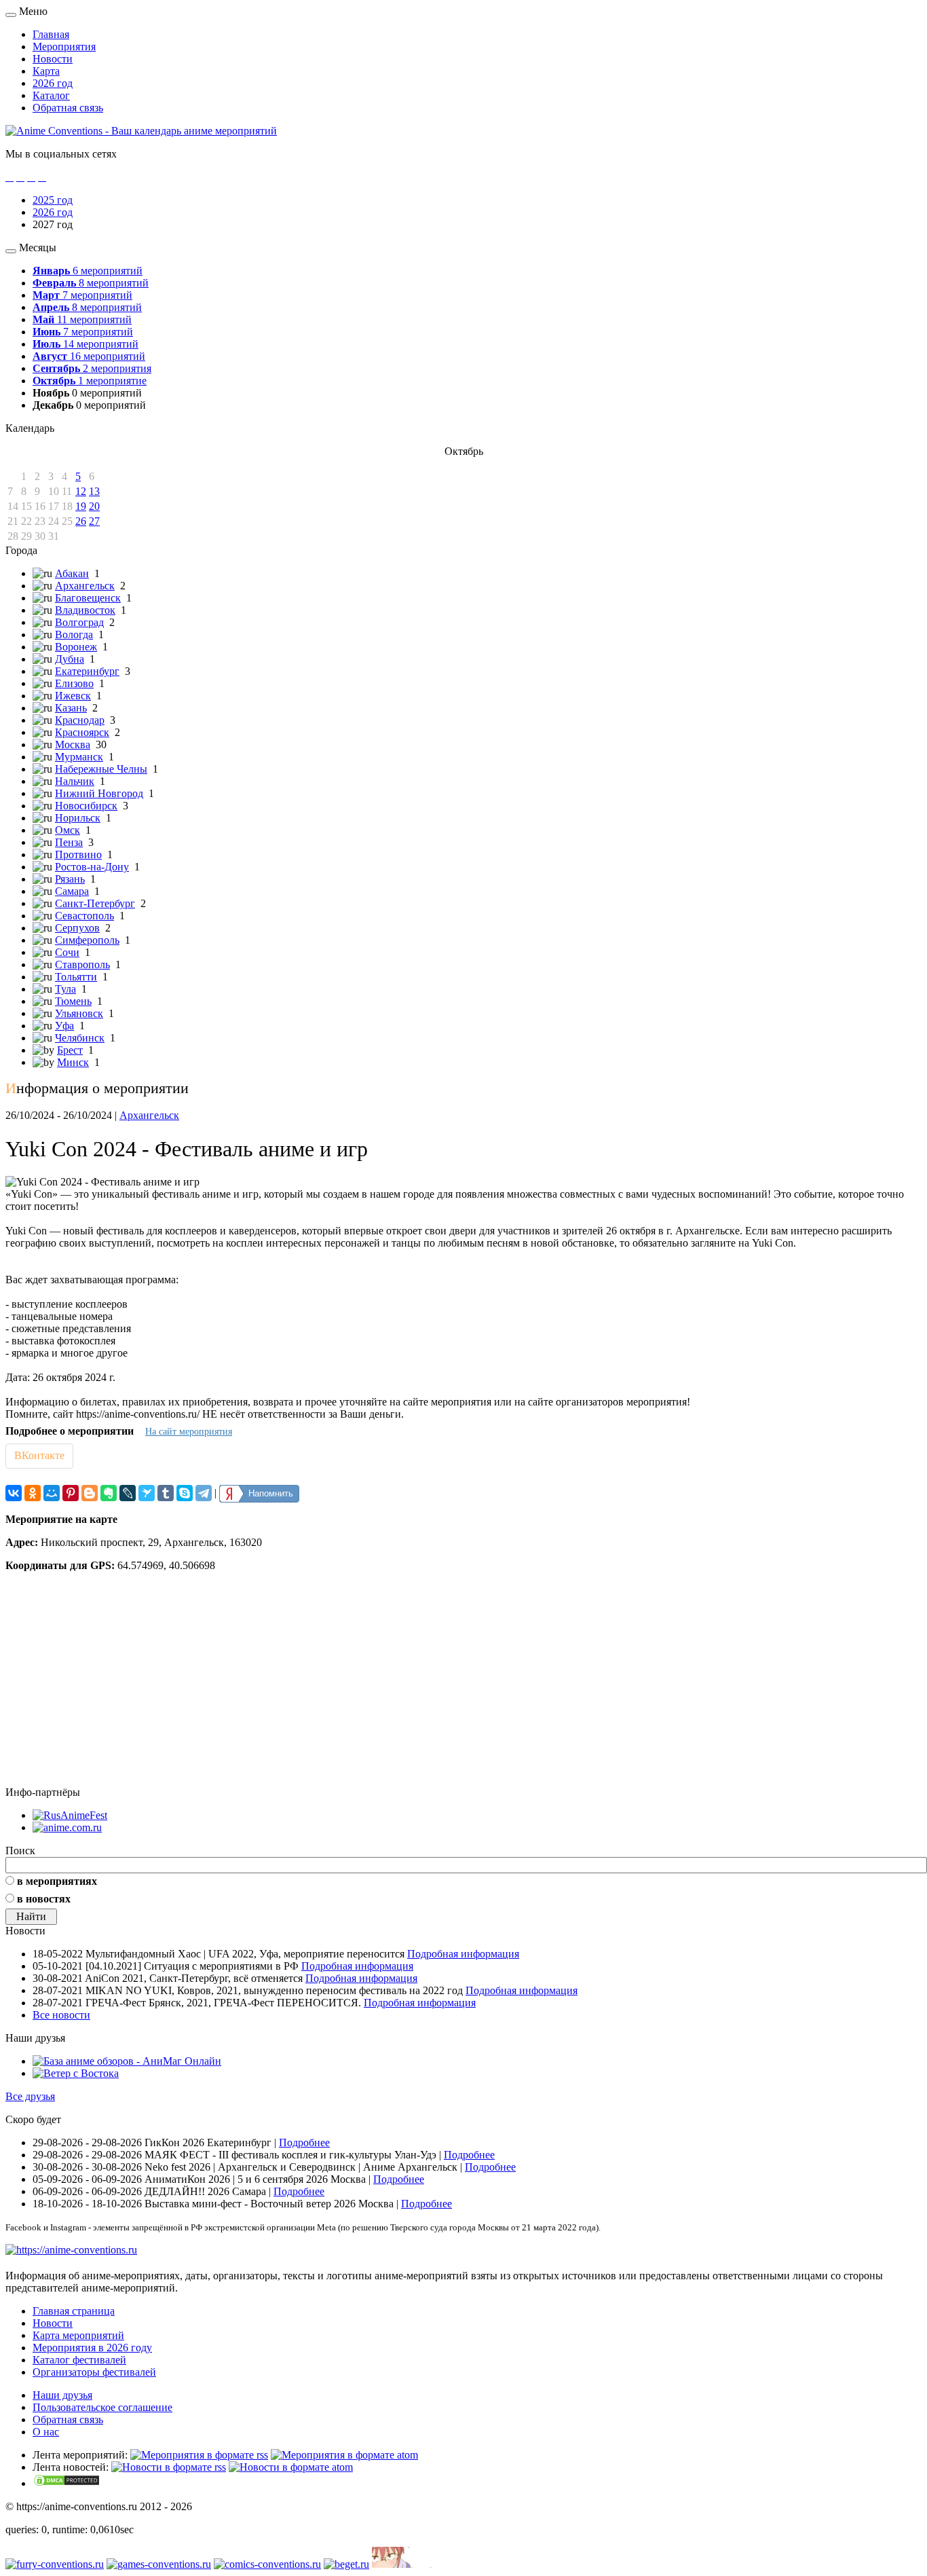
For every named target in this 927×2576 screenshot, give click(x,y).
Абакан (72, 573)
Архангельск (85, 586)
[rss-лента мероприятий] (199, 2455)
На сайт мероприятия (189, 1432)
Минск (73, 1062)
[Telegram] (204, 1493)
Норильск (78, 818)
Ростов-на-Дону (92, 867)
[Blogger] (90, 1493)
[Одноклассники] (33, 1493)
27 (94, 521)
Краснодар (80, 720)
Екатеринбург (87, 671)
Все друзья (30, 2096)
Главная (51, 34)
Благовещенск (88, 598)
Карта (46, 71)
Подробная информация (463, 1954)
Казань (71, 708)
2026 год (53, 83)
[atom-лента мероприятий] (344, 2455)
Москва (73, 744)
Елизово (74, 683)
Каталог (51, 95)
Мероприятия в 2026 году (92, 2348)
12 (81, 491)
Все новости (61, 2015)
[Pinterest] (71, 1493)
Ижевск (73, 696)
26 (81, 521)
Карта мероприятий (78, 2335)
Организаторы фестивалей (94, 2372)
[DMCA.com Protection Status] (67, 2483)
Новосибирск (86, 806)
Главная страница (74, 2311)
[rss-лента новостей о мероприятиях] (169, 2467)
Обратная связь (68, 108)
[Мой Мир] (52, 1493)
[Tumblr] (166, 1493)
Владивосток (85, 610)
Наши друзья (62, 2395)
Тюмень (73, 1001)
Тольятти (76, 977)
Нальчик (75, 781)
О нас (46, 2432)
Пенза (69, 842)
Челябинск (80, 1038)
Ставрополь (82, 964)
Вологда (74, 634)
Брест (70, 1050)
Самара (72, 891)
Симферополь (87, 940)
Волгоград (79, 622)
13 (94, 491)
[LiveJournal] (128, 1493)
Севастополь (84, 916)
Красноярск (82, 732)
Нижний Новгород (99, 793)
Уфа (64, 1026)
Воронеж (76, 647)
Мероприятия (64, 47)
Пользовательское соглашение (102, 2407)
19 (81, 506)
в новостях (44, 1899)
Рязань (70, 879)
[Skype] (185, 1493)
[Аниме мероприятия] (71, 2250)
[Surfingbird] (147, 1493)
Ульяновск (79, 1013)
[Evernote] (109, 1493)
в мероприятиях (57, 1881)
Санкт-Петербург (95, 903)
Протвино (78, 854)
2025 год (53, 200)
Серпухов (77, 928)
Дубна (70, 659)
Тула (65, 989)
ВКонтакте (39, 1455)
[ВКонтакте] (14, 1493)
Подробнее (304, 2142)
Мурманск (79, 757)
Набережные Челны (101, 769)
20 (94, 506)
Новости (53, 59)
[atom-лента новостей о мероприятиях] (291, 2467)
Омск (68, 830)
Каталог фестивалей (79, 2360)
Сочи (67, 952)
